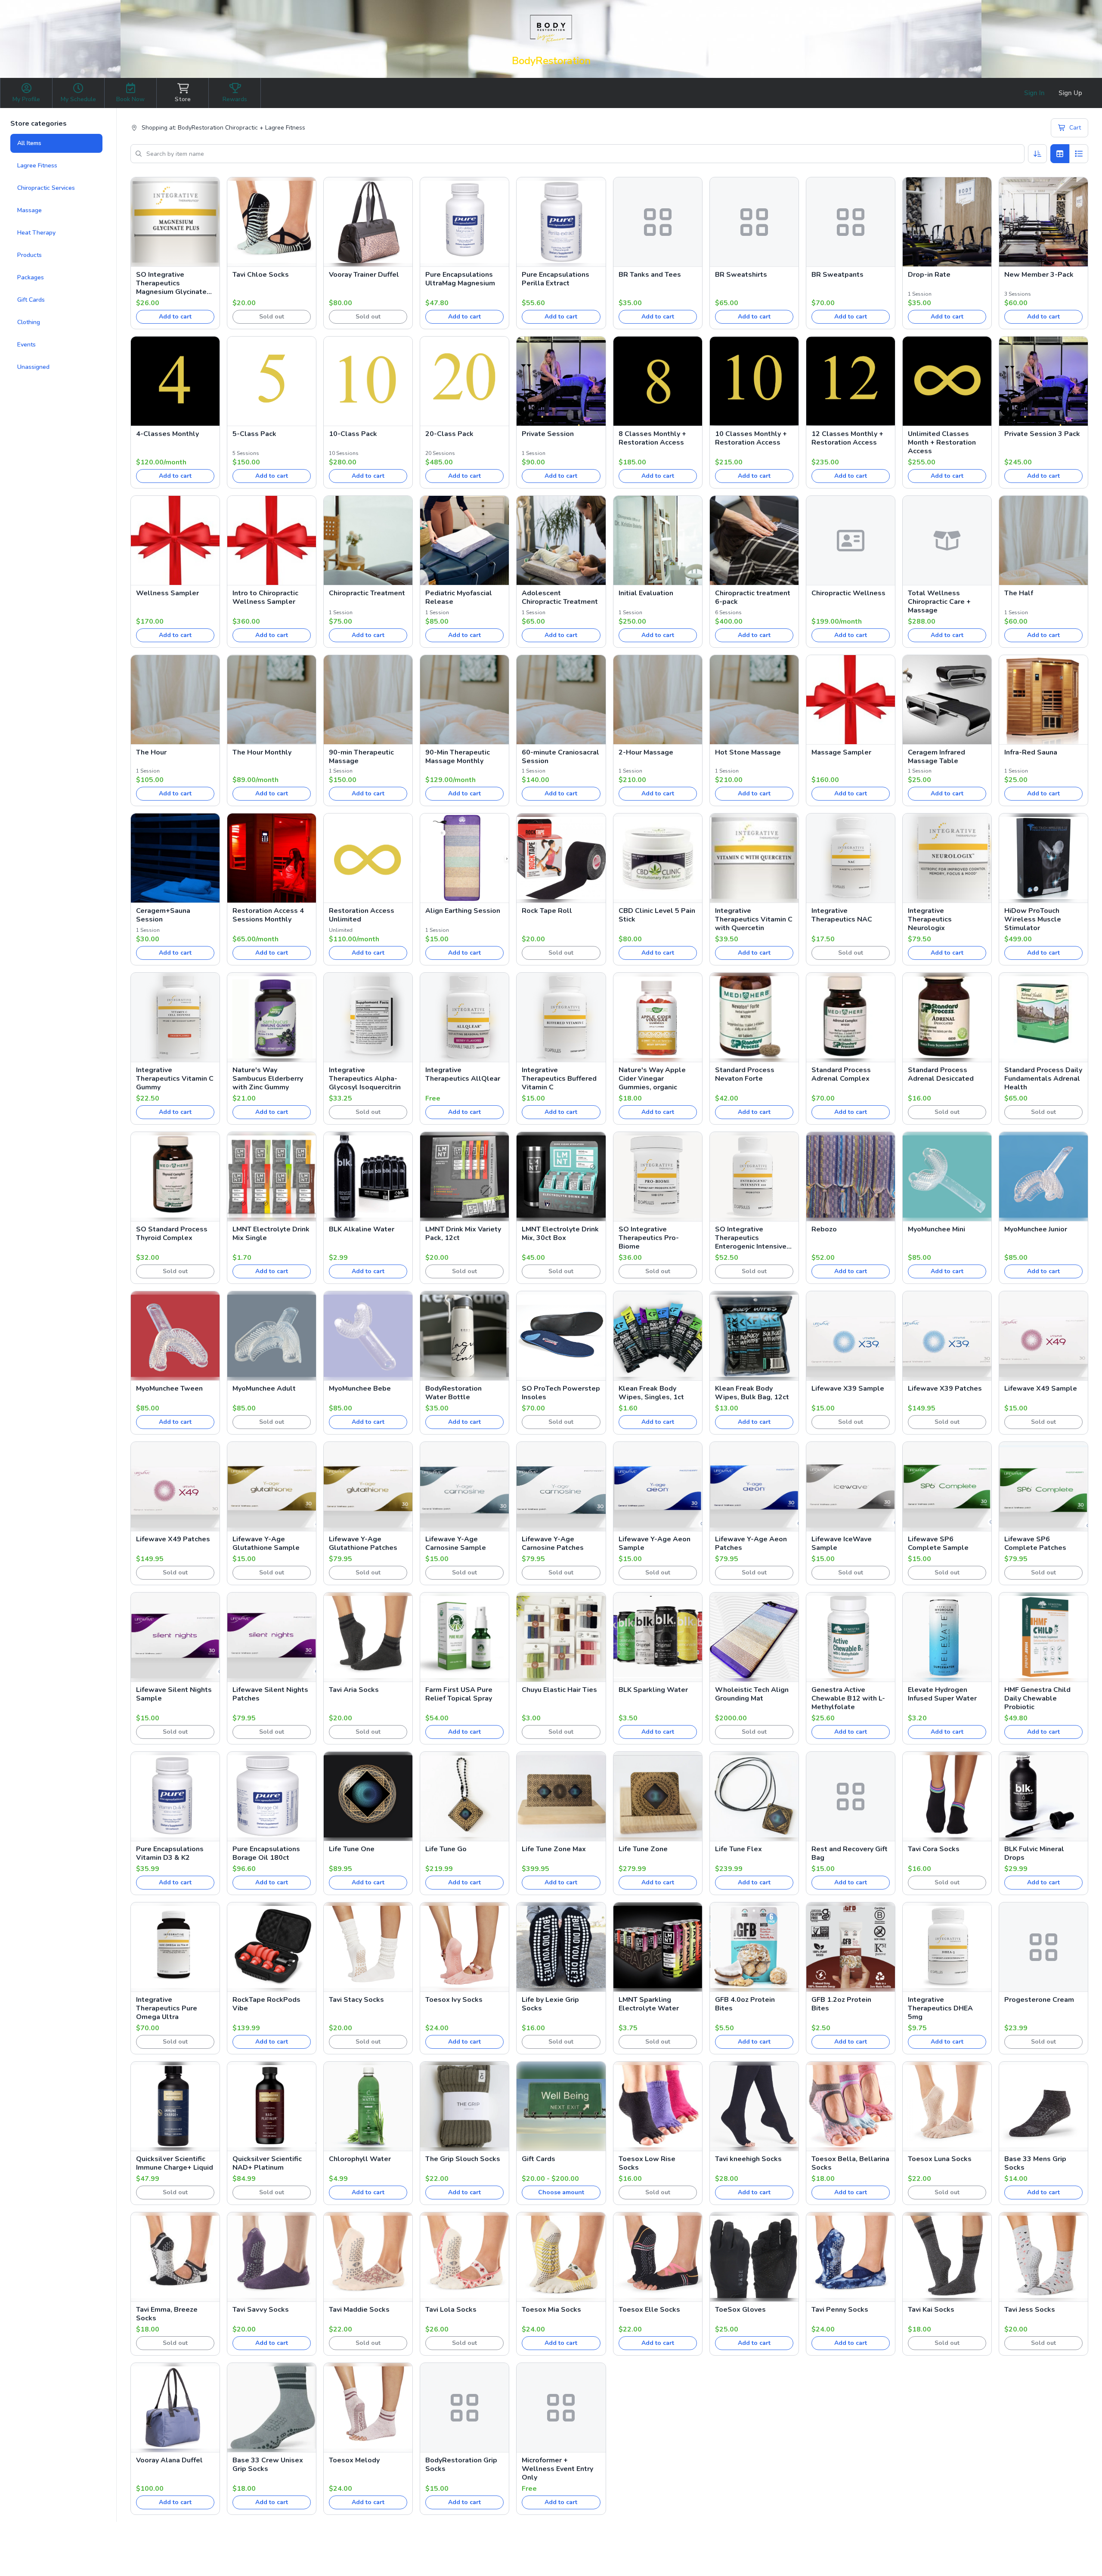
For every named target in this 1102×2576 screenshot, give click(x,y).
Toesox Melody (354, 2460)
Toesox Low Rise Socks (647, 2163)
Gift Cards (31, 300)
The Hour (151, 752)
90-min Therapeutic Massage (361, 757)
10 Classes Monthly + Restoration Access (751, 438)
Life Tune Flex (738, 1849)
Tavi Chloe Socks (261, 275)
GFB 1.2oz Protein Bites (841, 2004)
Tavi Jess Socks (1030, 2310)
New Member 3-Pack (1039, 275)
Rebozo (824, 1229)
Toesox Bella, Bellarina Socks (850, 2163)
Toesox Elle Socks (649, 2310)
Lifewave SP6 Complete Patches (1035, 1543)
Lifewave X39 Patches (945, 1389)
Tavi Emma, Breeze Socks (167, 2314)
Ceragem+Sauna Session (163, 915)
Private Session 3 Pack (1042, 434)
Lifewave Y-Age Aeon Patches (751, 1543)
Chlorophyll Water (360, 2159)
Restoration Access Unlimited (362, 915)
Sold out (272, 317)
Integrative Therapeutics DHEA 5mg (940, 2008)
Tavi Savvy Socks (261, 2310)
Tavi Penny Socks (840, 2310)
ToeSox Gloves (740, 2310)
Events (26, 345)
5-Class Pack (254, 434)
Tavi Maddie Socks (359, 2310)
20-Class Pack (449, 434)
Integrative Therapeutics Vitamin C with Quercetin (754, 919)
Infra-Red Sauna (1031, 752)
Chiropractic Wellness (848, 593)
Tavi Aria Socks (354, 1690)
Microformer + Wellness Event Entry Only (557, 2469)
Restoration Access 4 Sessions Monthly (268, 915)
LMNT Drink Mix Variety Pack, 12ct (463, 1234)
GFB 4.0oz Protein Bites (745, 2004)
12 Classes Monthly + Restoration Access (847, 438)
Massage (29, 210)
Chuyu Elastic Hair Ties (559, 1690)
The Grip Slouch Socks (463, 2159)
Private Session (548, 434)
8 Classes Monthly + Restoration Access (652, 438)
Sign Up (1070, 93)
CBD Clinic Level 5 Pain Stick (657, 915)
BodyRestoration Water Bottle (453, 1393)
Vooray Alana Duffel (169, 2460)
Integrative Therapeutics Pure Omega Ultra (167, 2008)
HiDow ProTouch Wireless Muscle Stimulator (1033, 919)
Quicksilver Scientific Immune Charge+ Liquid (175, 2163)
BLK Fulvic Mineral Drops (1034, 1853)
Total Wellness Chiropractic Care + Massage (939, 602)
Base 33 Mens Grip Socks (1035, 2163)
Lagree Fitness (37, 165)
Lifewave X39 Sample (848, 1389)
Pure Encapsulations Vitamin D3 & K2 (170, 1853)
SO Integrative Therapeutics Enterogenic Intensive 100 (751, 1238)
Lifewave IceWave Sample (842, 1543)
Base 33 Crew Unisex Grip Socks (268, 2465)
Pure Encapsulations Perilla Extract (556, 279)
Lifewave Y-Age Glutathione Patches (363, 1543)
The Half (1019, 593)
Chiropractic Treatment (367, 593)
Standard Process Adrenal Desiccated (941, 1074)
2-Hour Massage (646, 752)
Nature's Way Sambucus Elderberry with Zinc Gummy (268, 1079)
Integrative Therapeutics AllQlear (463, 1074)
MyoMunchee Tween (169, 1389)
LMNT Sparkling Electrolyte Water (649, 2004)
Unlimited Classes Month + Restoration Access (942, 442)
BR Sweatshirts (741, 275)
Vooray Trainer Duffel (364, 275)
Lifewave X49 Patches (173, 1539)
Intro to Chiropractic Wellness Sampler (265, 597)
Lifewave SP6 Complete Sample (938, 1543)
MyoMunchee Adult (264, 1389)
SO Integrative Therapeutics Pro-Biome (649, 1238)
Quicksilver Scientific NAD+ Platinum (267, 2163)
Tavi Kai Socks (931, 2310)
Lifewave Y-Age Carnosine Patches (553, 1543)
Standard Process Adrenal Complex (841, 1074)
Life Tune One (352, 1849)
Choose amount (561, 2192)
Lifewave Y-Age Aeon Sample (655, 1543)
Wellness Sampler (167, 593)
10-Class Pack (353, 434)
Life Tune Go (446, 1849)
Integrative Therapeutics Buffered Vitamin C (559, 1079)
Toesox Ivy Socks (454, 2000)
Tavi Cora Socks (934, 1849)
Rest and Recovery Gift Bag (850, 1853)
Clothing (29, 322)
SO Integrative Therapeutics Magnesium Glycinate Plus (171, 283)
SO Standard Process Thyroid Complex (172, 1234)
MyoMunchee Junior (1036, 1229)
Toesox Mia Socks (551, 2310)
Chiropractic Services (46, 188)
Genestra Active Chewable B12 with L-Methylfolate (848, 1698)
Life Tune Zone (643, 1849)
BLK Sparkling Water (653, 1690)
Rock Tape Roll (547, 911)
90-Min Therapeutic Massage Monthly (458, 757)
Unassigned (33, 367)
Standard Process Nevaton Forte (745, 1074)
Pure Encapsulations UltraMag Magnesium (460, 279)
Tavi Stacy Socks (356, 2000)
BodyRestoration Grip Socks (461, 2465)
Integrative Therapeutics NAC (842, 915)
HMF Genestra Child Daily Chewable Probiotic (1037, 1698)
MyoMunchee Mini (936, 1229)
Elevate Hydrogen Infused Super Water (942, 1694)
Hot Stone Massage (748, 752)
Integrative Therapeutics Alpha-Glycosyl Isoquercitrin (365, 1079)
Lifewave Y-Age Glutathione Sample (266, 1543)
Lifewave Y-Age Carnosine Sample (456, 1543)
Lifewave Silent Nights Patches (270, 1694)
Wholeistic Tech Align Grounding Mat (752, 1694)
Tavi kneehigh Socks (748, 2159)
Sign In (1034, 93)
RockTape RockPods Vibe (266, 2004)
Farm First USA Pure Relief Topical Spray (459, 1694)
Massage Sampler (841, 752)
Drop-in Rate (929, 275)
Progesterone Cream (1039, 2000)
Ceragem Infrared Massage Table (936, 757)
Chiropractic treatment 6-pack (753, 597)
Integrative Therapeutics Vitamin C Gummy (175, 1079)
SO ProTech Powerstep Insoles (561, 1393)
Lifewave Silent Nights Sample (174, 1694)
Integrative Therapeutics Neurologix (930, 919)
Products (29, 255)
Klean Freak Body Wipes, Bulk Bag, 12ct (752, 1393)
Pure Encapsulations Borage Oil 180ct (266, 1853)
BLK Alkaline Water (362, 1229)
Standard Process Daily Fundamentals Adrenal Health (1043, 1079)
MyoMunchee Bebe (360, 1389)
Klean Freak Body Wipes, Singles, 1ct (651, 1393)
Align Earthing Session (463, 911)
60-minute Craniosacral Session (560, 757)
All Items (29, 143)
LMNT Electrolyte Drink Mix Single (271, 1234)
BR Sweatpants (837, 275)
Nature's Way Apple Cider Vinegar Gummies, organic (652, 1079)
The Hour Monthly (262, 752)
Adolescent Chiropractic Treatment (560, 597)
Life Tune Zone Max (554, 1849)
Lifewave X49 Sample (1041, 1389)
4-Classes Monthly (167, 434)
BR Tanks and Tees (650, 275)
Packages (31, 277)
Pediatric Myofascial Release (459, 597)
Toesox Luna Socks (940, 2159)
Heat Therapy (36, 233)
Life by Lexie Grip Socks (550, 2004)
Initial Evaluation (646, 593)
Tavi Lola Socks (451, 2310)
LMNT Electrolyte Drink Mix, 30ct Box (560, 1234)
